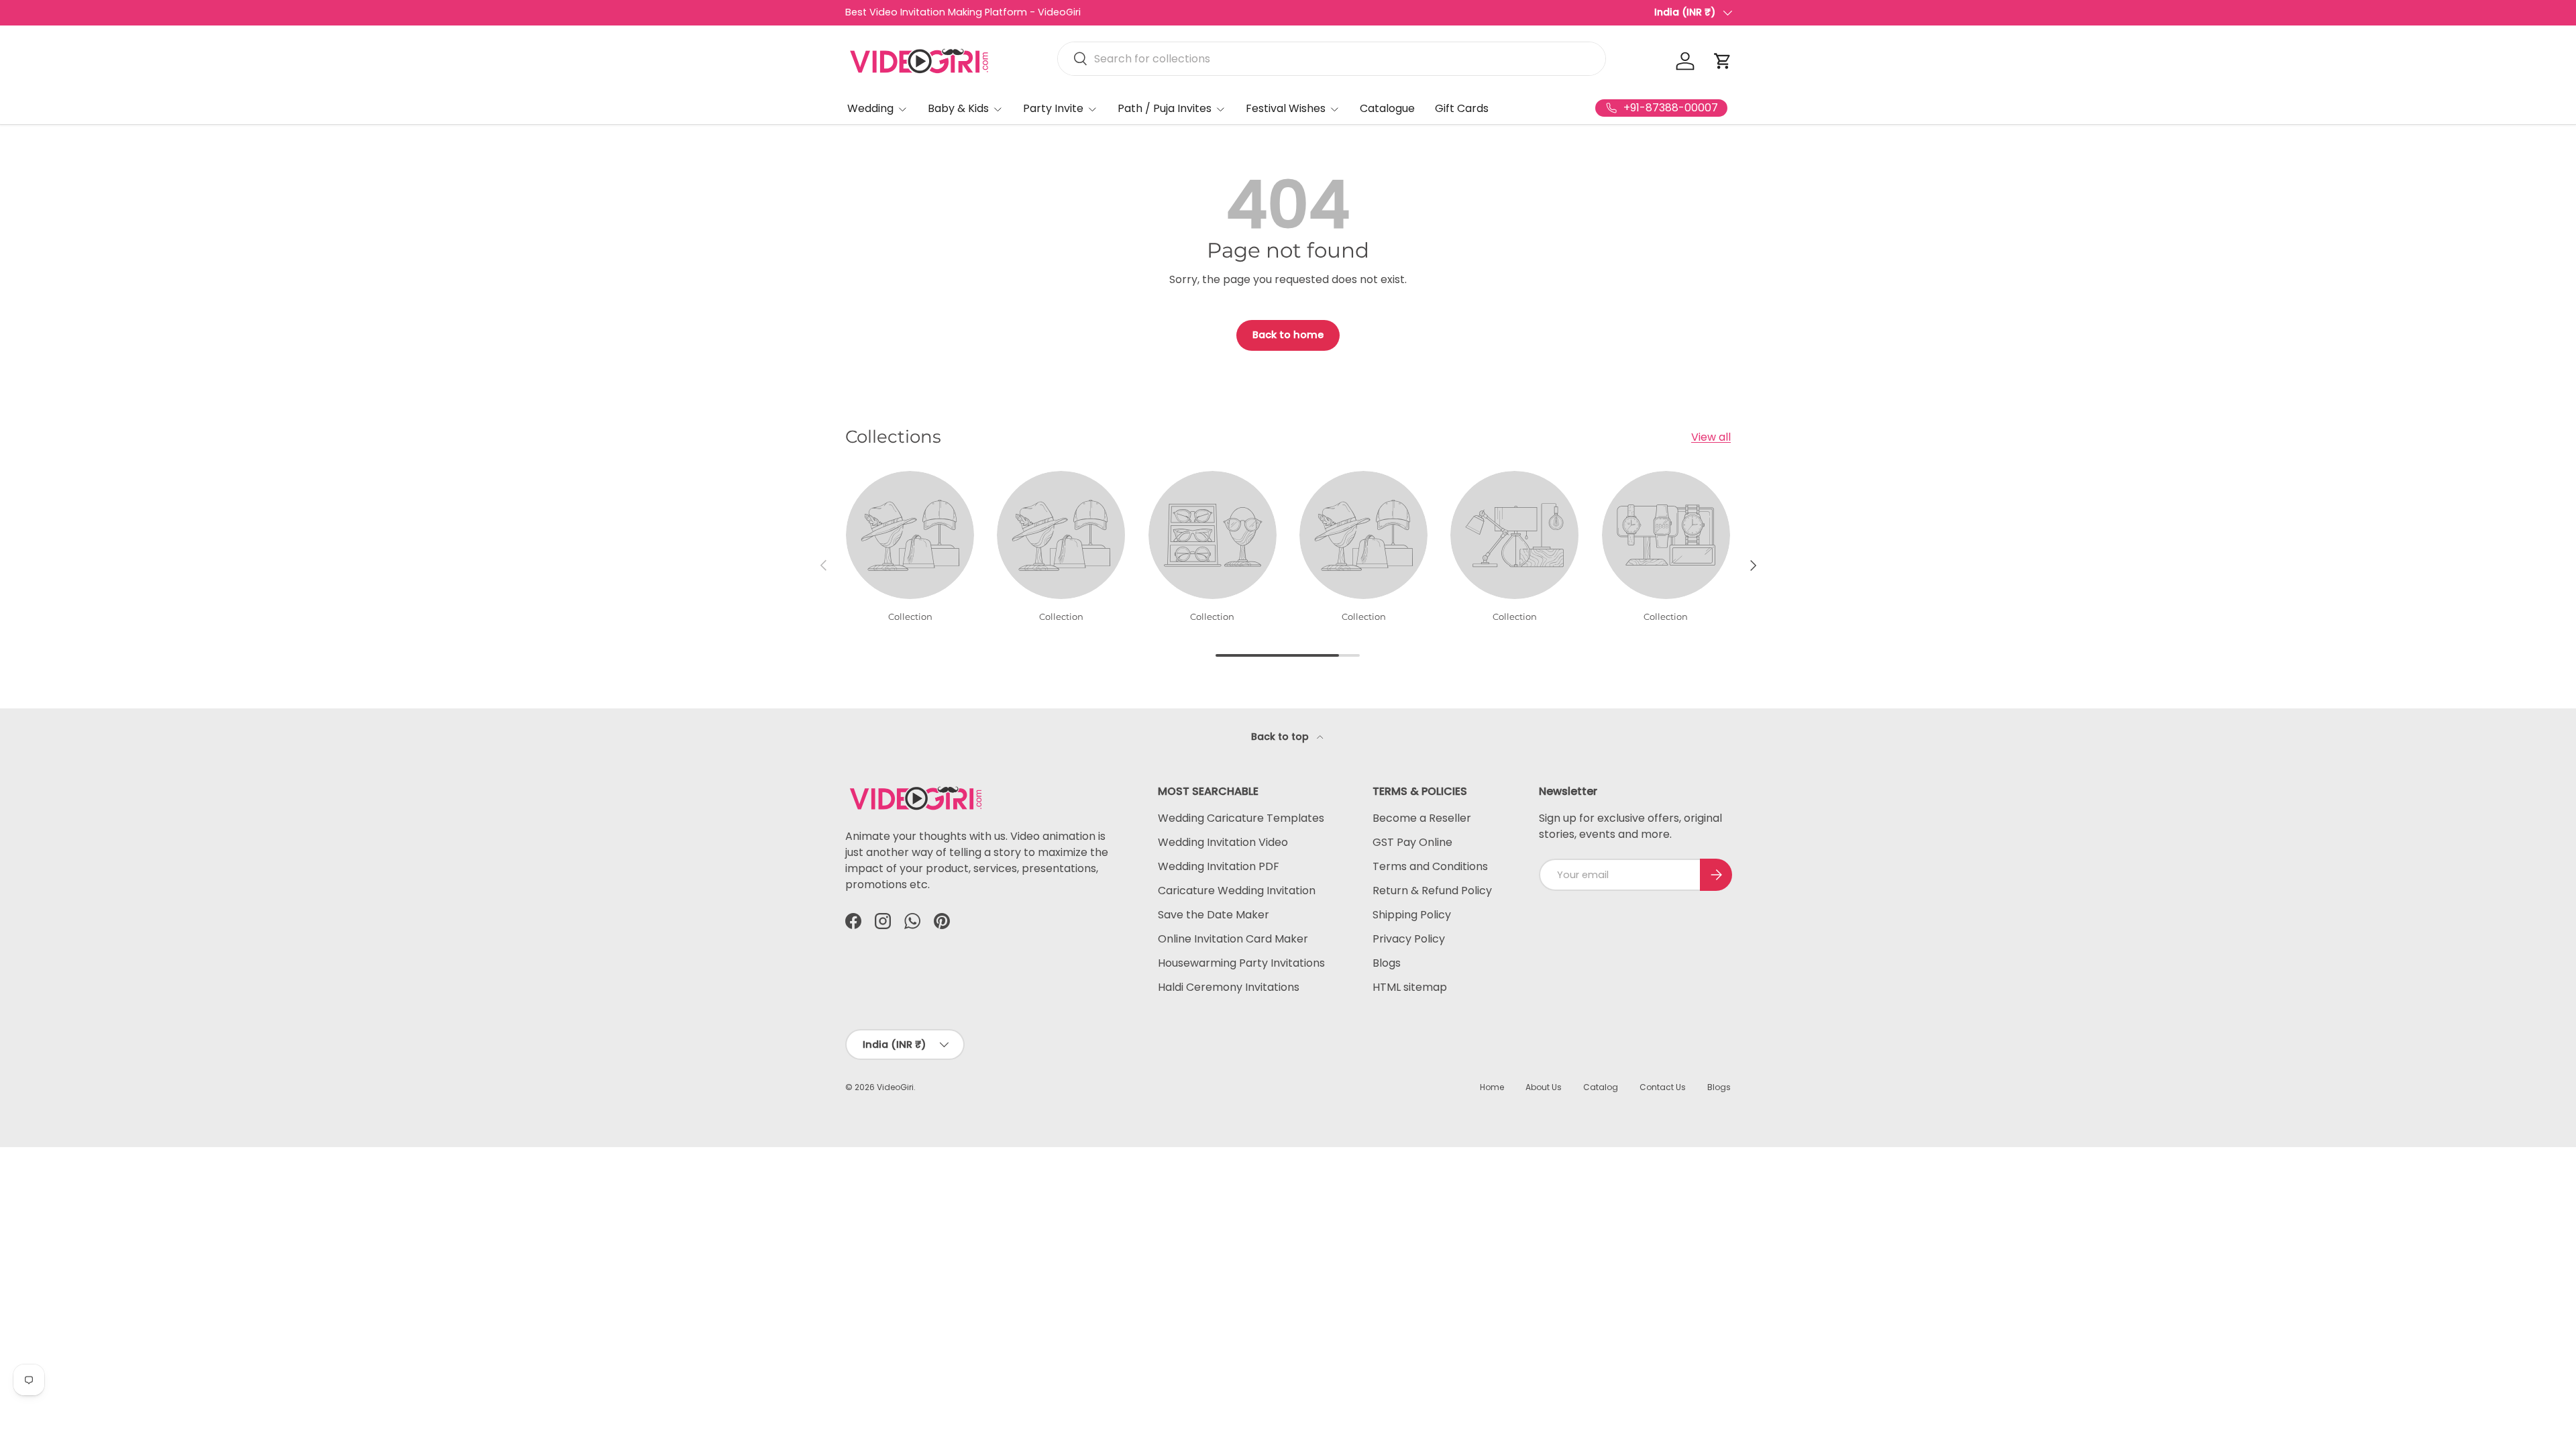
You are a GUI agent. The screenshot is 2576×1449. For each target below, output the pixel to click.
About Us (1544, 1087)
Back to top (1281, 737)
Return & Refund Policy (1432, 891)
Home (1492, 1087)
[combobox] (1332, 59)
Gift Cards (1462, 108)
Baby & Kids (958, 108)
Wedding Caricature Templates (1241, 818)
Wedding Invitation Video (1223, 842)
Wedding (870, 108)
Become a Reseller (1422, 818)
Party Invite (1053, 108)
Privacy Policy (1409, 939)
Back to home (1288, 335)
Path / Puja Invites (1165, 108)
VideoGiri (895, 1087)
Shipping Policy (1412, 915)
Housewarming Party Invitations (1241, 963)
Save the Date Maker (1214, 915)
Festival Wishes (1286, 108)
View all (1711, 437)
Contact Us (1663, 1087)
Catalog (1601, 1087)
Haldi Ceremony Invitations (1229, 987)
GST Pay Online (1412, 842)
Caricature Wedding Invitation (1237, 891)
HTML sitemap (1410, 987)
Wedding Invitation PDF (1219, 866)
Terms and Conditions (1430, 866)
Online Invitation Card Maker (1233, 939)
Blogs (1387, 963)
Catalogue (1387, 108)
